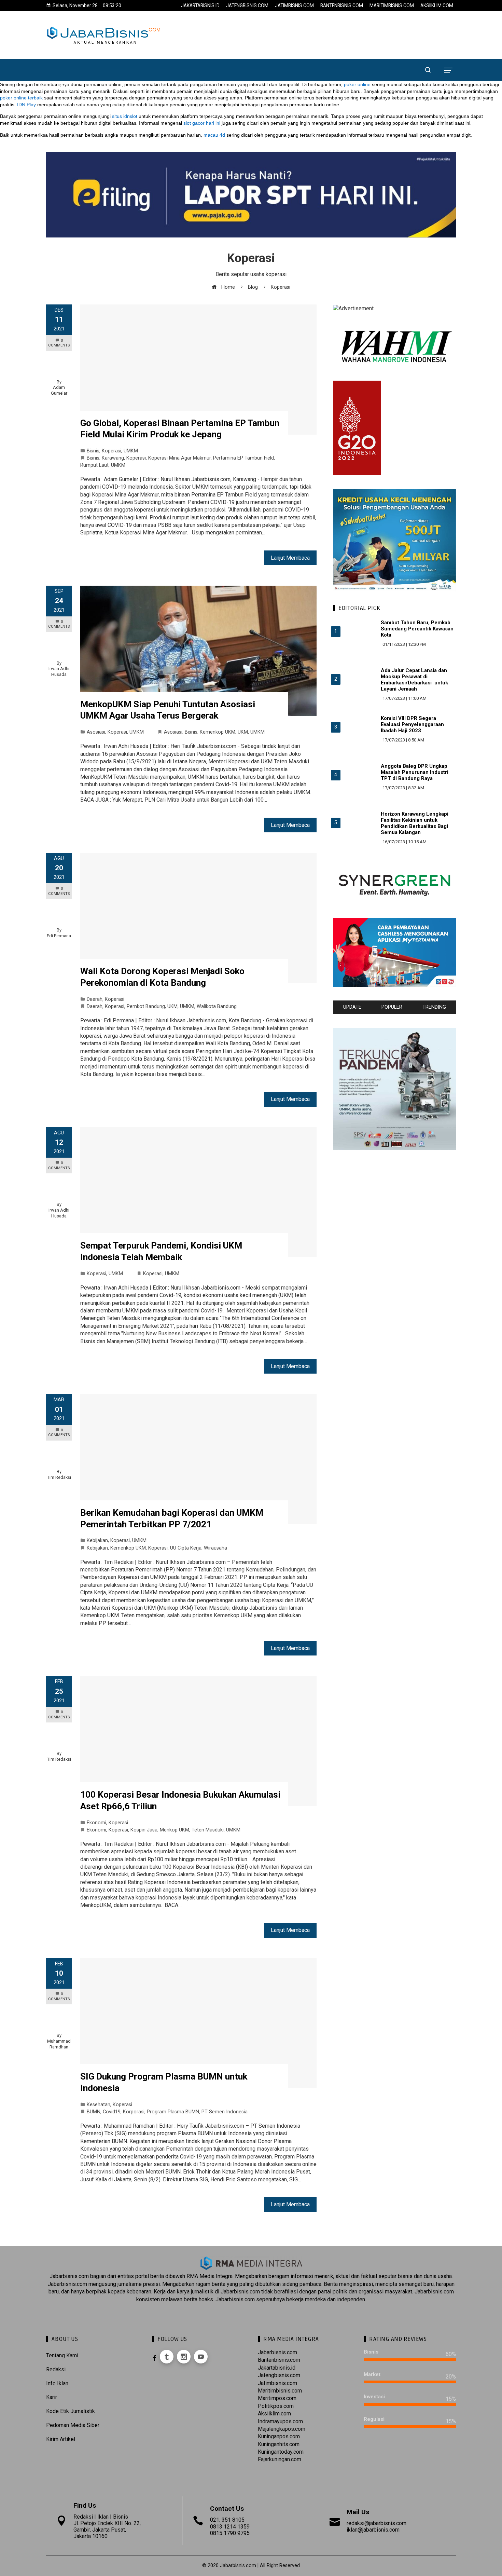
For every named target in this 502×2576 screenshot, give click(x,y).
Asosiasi (96, 732)
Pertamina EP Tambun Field (243, 458)
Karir (52, 2397)
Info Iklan (57, 2383)
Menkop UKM (175, 1830)
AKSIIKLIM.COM (437, 5)
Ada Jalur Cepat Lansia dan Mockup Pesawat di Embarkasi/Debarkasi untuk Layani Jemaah (414, 680)
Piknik (62, 86)
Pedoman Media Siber (73, 2425)
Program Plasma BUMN (173, 2112)
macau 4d (214, 135)
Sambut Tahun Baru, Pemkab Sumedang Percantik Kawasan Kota (417, 629)
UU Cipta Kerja (186, 1548)
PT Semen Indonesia (225, 2112)
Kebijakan (97, 1541)
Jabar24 (92, 54)
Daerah (95, 999)
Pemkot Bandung (146, 1006)
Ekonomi (129, 54)
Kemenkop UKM (218, 732)
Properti (280, 54)
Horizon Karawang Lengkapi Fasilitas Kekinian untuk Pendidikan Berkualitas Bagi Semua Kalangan (415, 823)
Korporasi (199, 54)
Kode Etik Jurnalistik (71, 2411)
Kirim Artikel (61, 2439)
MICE (380, 54)
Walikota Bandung (217, 1006)
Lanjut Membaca (290, 558)
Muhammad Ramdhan (59, 2044)
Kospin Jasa (144, 1830)
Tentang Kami (62, 2355)
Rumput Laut (94, 465)
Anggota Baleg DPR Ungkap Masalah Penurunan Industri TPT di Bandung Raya (415, 772)
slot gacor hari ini (202, 123)
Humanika (347, 54)
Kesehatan (99, 2105)
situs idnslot (125, 116)
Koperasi (111, 451)
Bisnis (162, 54)
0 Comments (59, 343)
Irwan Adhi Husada (59, 671)
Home (59, 54)
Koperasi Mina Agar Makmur (179, 458)
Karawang (113, 458)
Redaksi (56, 2369)
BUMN (94, 2112)
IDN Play (26, 105)
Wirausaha (215, 1548)
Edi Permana (59, 936)
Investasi (241, 54)
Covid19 (112, 2112)
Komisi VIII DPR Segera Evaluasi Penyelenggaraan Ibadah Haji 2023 (412, 724)
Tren (313, 54)
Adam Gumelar (59, 390)
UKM (243, 732)
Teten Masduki (208, 1830)
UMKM (131, 451)
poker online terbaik (21, 98)
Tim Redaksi (59, 1477)
